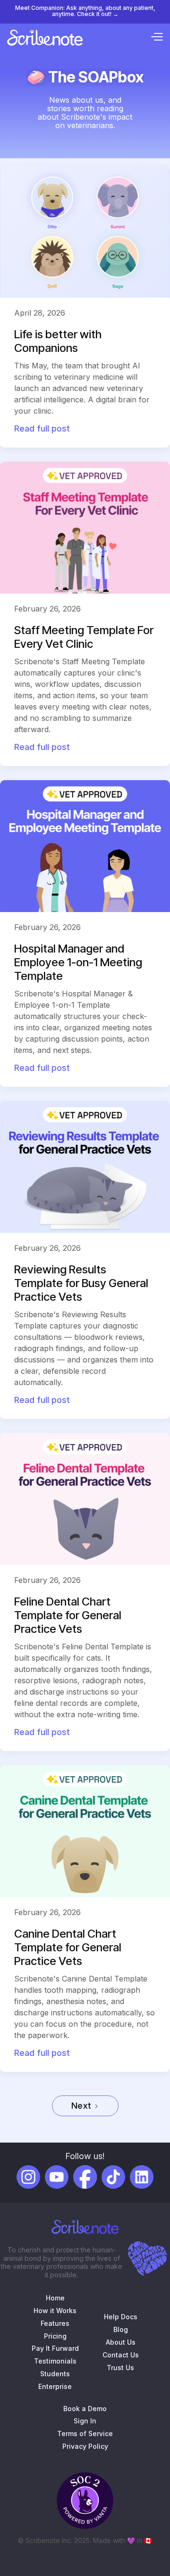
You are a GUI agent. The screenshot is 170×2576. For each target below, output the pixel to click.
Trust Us (120, 2368)
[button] (157, 38)
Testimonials (55, 2361)
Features (55, 2323)
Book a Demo (85, 2409)
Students (55, 2374)
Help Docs (121, 2317)
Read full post (42, 428)
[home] (45, 38)
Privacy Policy (85, 2446)
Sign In (85, 2421)
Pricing (55, 2336)
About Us (121, 2342)
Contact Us (121, 2355)
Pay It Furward (55, 2348)
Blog (121, 2330)
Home (55, 2298)
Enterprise (55, 2387)
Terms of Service (85, 2434)
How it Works (55, 2311)
